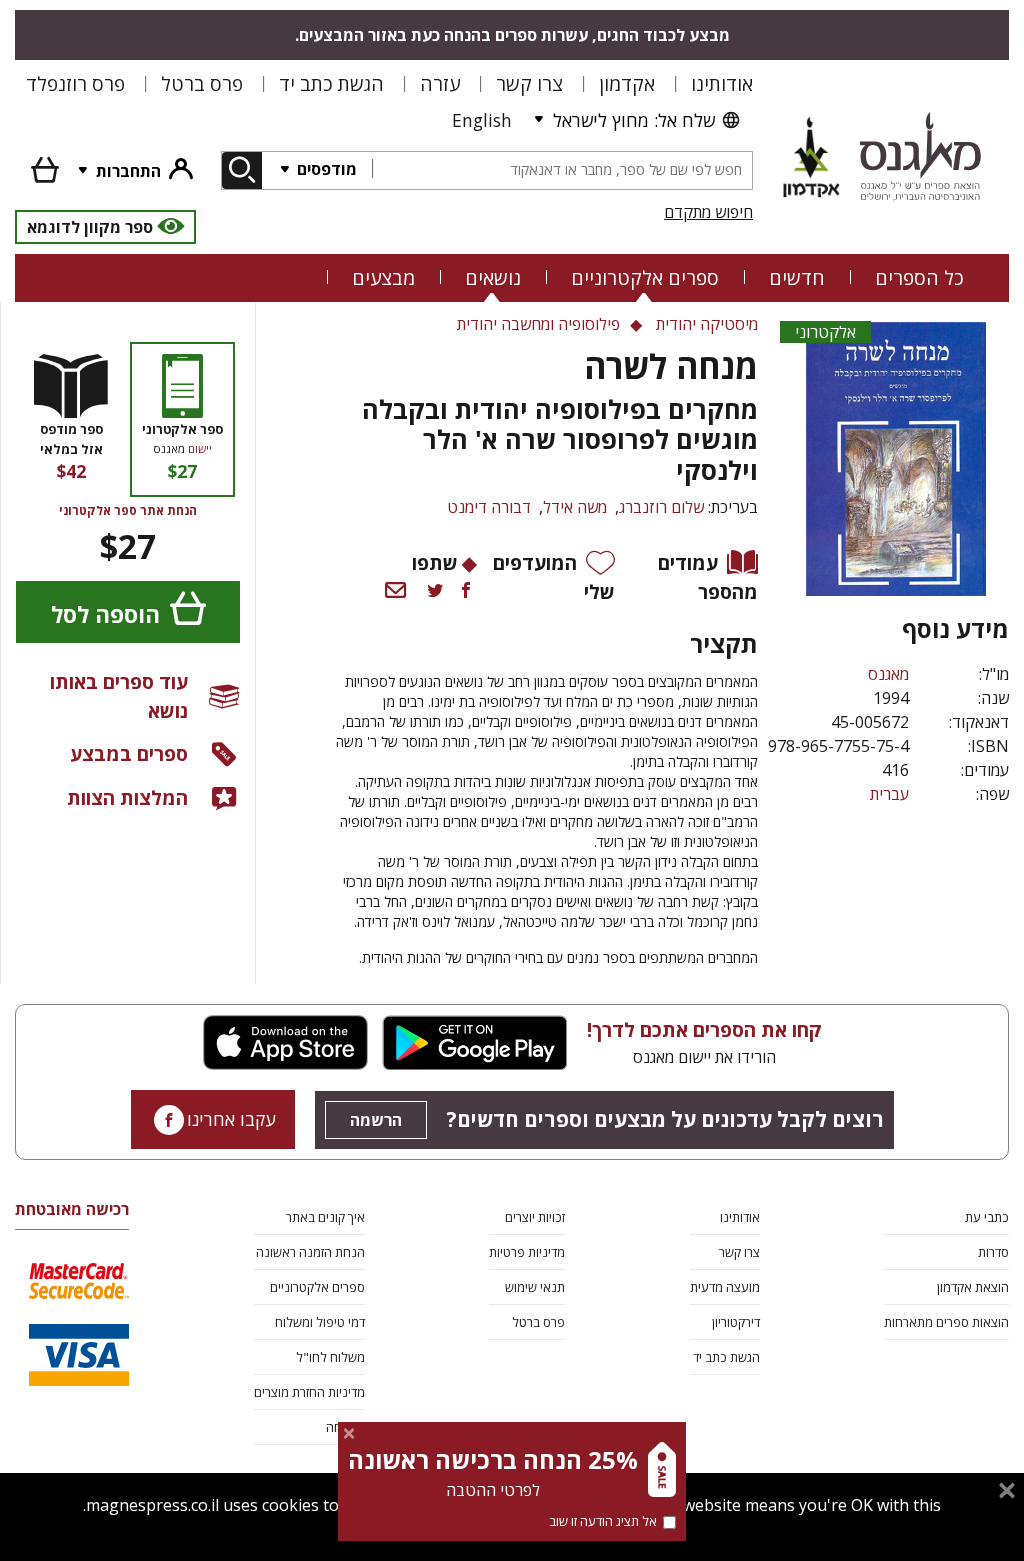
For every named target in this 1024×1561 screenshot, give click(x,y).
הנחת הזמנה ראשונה (310, 1252)
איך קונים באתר (325, 1217)
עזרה (440, 83)
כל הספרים (919, 277)
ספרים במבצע (129, 753)
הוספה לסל (105, 614)
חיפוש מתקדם (708, 212)
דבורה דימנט (489, 507)
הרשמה (376, 1120)
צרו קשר (529, 83)
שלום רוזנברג (661, 507)
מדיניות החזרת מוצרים (309, 1392)
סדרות (993, 1252)
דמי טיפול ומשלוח (320, 1322)
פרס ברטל (202, 83)
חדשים (797, 277)
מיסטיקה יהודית (707, 324)
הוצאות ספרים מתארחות (946, 1322)
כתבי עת (987, 1217)
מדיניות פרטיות (527, 1252)
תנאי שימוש (535, 1287)
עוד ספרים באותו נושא (119, 696)
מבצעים (383, 277)
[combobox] (562, 170)
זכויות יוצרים (535, 1217)
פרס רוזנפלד (75, 83)
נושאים (493, 277)
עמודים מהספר (708, 577)
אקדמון (627, 83)
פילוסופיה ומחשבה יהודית (538, 324)
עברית (889, 794)
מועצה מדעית (725, 1287)
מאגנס (888, 674)
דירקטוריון (736, 1322)
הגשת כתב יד (331, 83)
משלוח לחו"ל (330, 1357)
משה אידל (575, 507)
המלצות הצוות (127, 797)
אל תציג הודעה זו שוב (603, 1521)
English (482, 120)
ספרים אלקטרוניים (645, 277)
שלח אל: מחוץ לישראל (634, 120)
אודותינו (722, 83)
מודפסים (325, 169)
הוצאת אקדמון (973, 1287)
